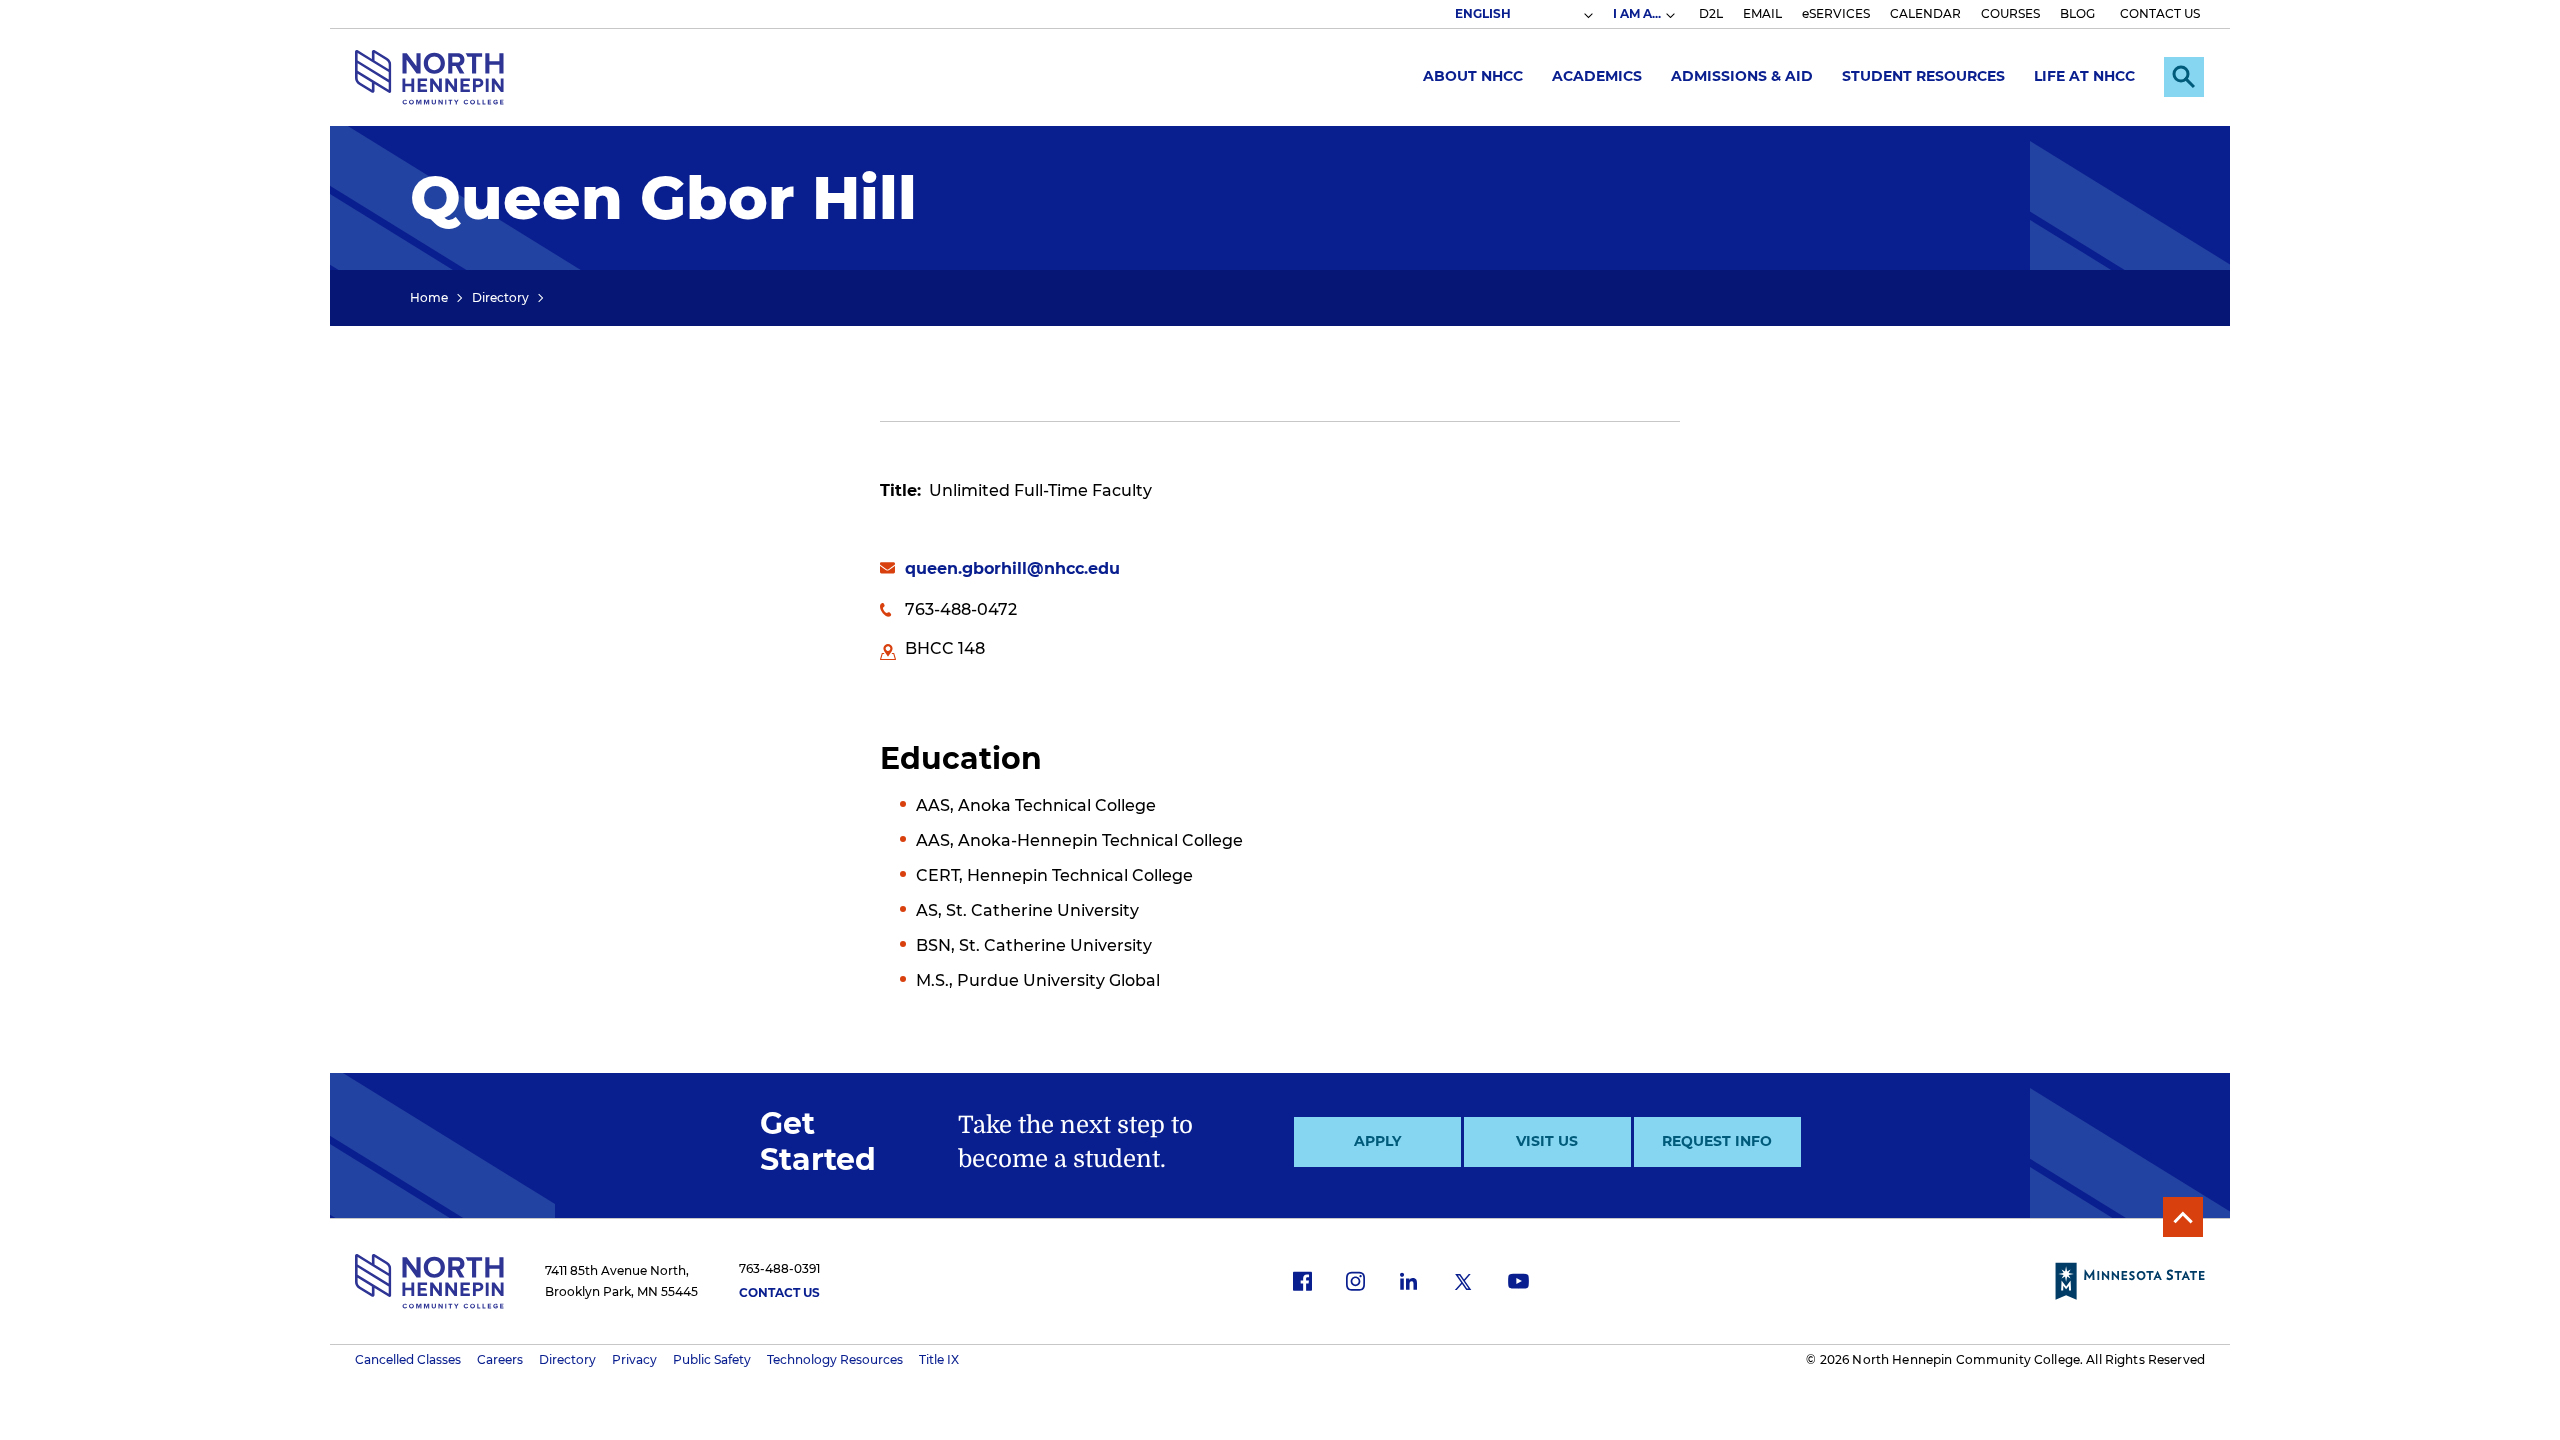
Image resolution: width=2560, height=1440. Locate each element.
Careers (500, 1359)
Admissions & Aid (1742, 76)
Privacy (634, 1359)
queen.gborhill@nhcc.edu (1012, 568)
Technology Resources (835, 1359)
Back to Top (2183, 1217)
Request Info (1717, 1141)
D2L (1711, 13)
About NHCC (1473, 76)
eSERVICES (1836, 13)
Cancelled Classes (408, 1359)
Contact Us (779, 1292)
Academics (1597, 76)
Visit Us (1547, 1141)
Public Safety (712, 1359)
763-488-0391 (779, 1268)
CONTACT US (2160, 13)
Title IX (939, 1359)
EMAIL (1762, 13)
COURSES (2010, 13)
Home (429, 297)
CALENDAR (1925, 13)
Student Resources (1923, 76)
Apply (1377, 1141)
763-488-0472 (961, 609)
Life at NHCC (2084, 76)
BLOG (2077, 13)
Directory (500, 297)
